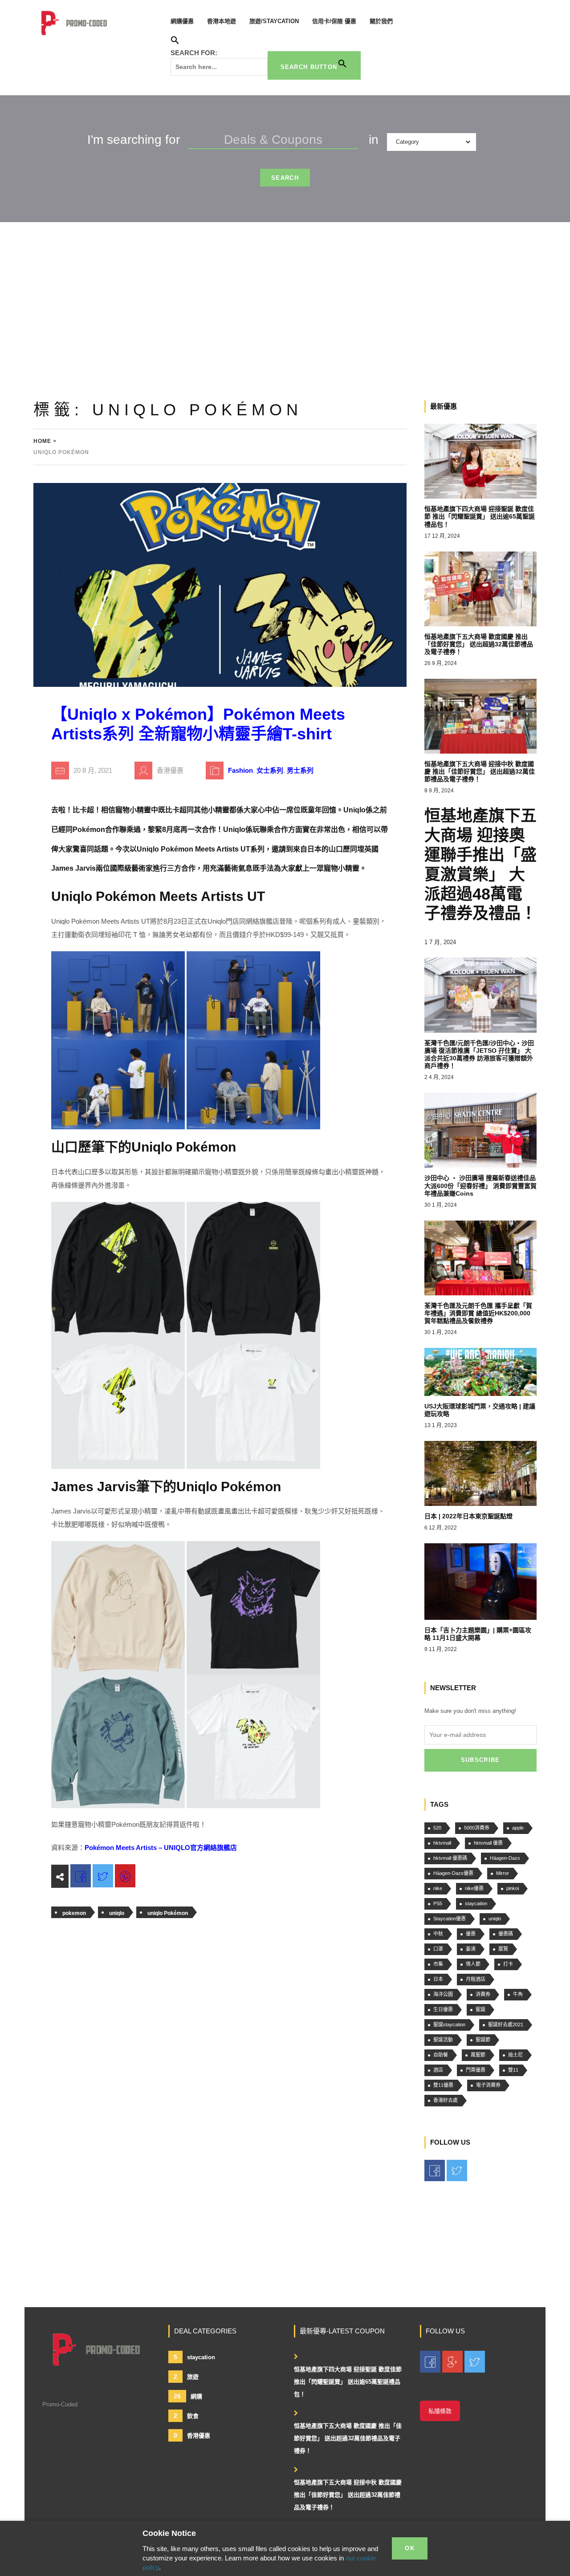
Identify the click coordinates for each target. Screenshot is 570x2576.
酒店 (438, 2070)
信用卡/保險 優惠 (334, 21)
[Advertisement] (285, 289)
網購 (188, 2396)
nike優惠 (474, 1888)
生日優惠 (443, 2009)
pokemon (74, 1913)
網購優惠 (182, 21)
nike (438, 1888)
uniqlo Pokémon (168, 1913)
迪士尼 (515, 2055)
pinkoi (513, 1888)
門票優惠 (476, 2070)
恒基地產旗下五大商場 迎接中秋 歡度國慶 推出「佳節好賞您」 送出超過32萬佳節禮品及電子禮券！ (348, 2495)
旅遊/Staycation (274, 21)
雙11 (513, 2070)
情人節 (473, 1964)
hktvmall (442, 1843)
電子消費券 (488, 2085)
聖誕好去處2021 (506, 2024)
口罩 (438, 1949)
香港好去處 (446, 2100)
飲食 (186, 2416)
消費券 (483, 1994)
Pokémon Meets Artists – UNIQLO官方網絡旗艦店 (161, 1848)
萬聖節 (478, 2055)
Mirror (503, 1873)
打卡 (508, 1964)
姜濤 (471, 1949)
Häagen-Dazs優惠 (453, 1873)
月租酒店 (476, 1979)
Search (285, 178)
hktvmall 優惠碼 (450, 1858)
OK (410, 2548)
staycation (476, 1903)
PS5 (438, 1903)
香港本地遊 (222, 21)
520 (437, 1828)
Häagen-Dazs (505, 1858)
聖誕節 (483, 2040)
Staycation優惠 (450, 1919)
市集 (438, 1964)
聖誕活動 (443, 2040)
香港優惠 (192, 2435)
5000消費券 (477, 1828)
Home (42, 441)
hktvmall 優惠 (488, 1843)
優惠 (471, 1934)
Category (407, 142)
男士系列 (300, 770)
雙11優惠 (443, 2085)
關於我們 (381, 21)
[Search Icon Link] (175, 42)
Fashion (240, 770)
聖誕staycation (449, 2024)
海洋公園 (443, 1994)
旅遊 (186, 2377)
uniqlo (117, 1913)
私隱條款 (440, 2411)
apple (518, 1828)
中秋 (438, 1934)
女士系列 (270, 770)
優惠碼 (506, 1934)
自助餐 (441, 2055)
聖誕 (480, 2009)
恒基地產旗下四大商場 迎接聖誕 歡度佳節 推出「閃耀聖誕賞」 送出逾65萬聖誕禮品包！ (348, 2382)
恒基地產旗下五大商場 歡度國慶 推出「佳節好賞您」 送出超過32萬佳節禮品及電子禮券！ (348, 2438)
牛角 (518, 1994)
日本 (438, 1979)
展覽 (503, 1949)
